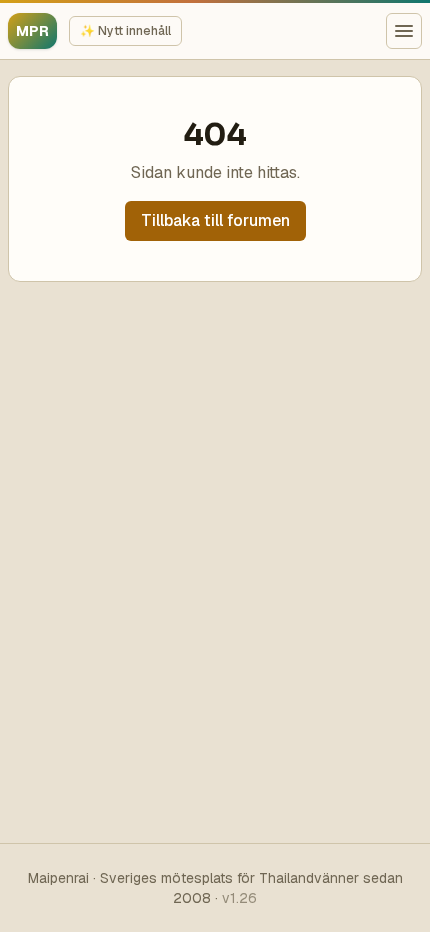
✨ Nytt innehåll (125, 31)
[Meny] (404, 31)
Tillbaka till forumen (215, 220)
